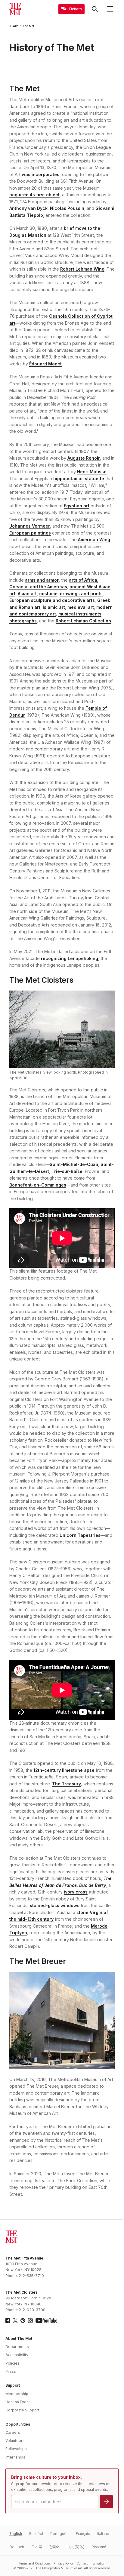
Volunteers (15, 2441)
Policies (12, 2363)
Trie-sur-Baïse (67, 1171)
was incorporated (41, 174)
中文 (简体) (75, 2547)
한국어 (54, 2547)
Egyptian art (77, 506)
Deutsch (17, 2547)
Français (83, 2534)
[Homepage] (15, 9)
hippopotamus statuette (79, 479)
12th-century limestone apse (64, 1770)
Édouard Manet (45, 364)
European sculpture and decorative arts (52, 600)
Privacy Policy (64, 2563)
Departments (17, 2347)
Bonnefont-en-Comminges (38, 1185)
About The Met (19, 2338)
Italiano (103, 2534)
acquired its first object (34, 195)
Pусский (99, 2547)
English (16, 2534)
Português (59, 2534)
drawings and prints (81, 594)
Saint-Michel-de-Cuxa (74, 1164)
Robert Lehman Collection (83, 621)
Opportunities (18, 2424)
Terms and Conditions (35, 2563)
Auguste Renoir (84, 458)
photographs (23, 621)
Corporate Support (22, 2410)
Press (11, 2371)
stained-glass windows (55, 1905)
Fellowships (16, 2449)
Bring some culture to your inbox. (46, 2477)
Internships (15, 2457)
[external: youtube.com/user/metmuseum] (46, 2321)
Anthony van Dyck (28, 208)
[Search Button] (95, 9)
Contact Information (91, 2563)
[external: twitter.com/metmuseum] (15, 2321)
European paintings (30, 533)
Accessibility (17, 2355)
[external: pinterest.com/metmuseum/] (23, 2321)
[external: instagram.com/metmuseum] (30, 2321)
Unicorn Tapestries (80, 1535)
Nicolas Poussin (67, 208)
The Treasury (67, 1784)
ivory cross (76, 1892)
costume (48, 594)
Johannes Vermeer (30, 526)
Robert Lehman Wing (82, 269)
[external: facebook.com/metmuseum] (8, 2321)
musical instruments (80, 614)
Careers (13, 2432)
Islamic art (54, 607)
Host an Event (18, 2402)
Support (13, 2385)
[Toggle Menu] (110, 9)
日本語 (37, 2547)
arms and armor (42, 580)
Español (36, 2534)
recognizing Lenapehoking (70, 958)
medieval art (81, 607)
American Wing (94, 540)
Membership (17, 2394)
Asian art (27, 594)
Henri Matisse (92, 472)
